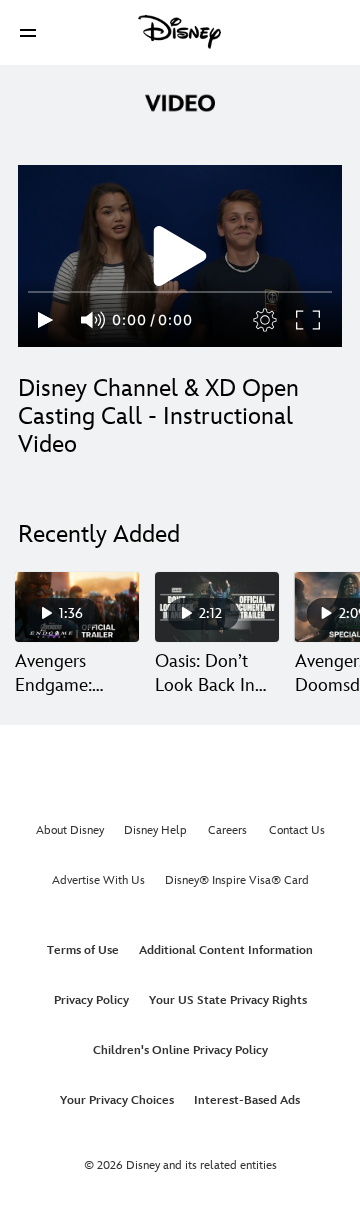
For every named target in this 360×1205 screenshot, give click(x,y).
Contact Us (297, 830)
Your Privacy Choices (117, 1100)
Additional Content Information (226, 950)
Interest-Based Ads (247, 1100)
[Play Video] (180, 256)
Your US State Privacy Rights (228, 1000)
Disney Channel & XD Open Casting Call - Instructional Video (158, 416)
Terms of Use (83, 950)
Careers (227, 830)
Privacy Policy (91, 1000)
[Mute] (94, 320)
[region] (180, 256)
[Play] (45, 320)
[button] (28, 32)
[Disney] (180, 32)
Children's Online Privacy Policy (180, 1050)
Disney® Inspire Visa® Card (237, 880)
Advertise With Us (98, 880)
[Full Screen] (309, 320)
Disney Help (155, 830)
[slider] (180, 292)
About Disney (70, 830)
